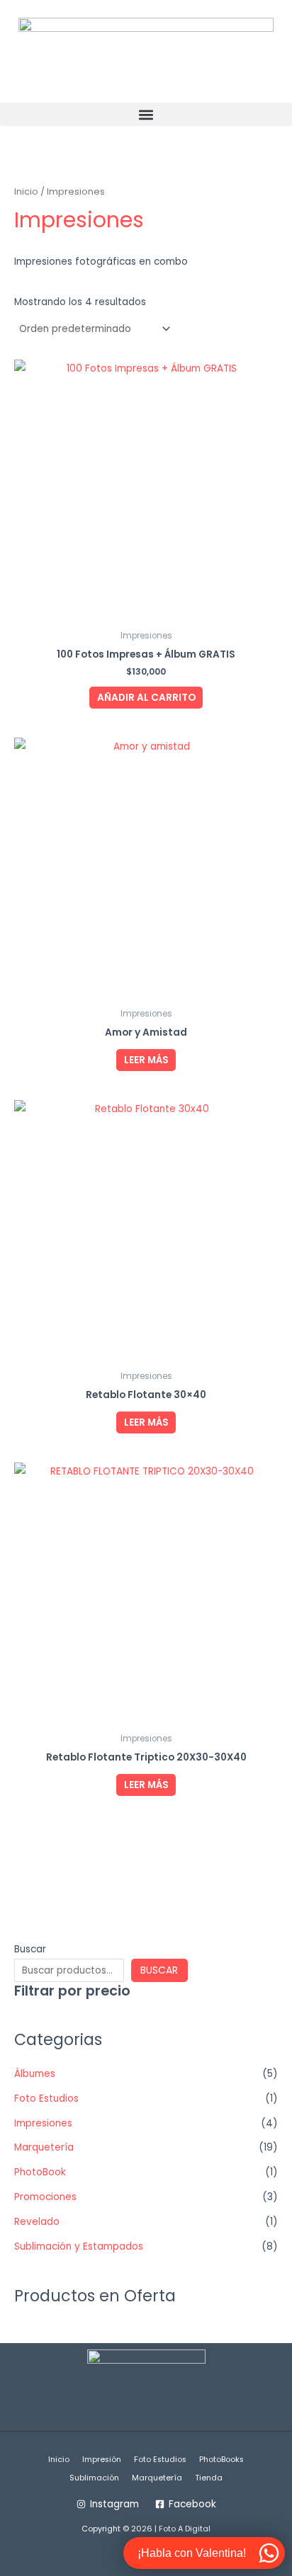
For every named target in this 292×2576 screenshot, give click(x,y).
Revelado (37, 2222)
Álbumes (35, 2074)
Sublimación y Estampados (79, 2246)
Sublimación (94, 2478)
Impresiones (43, 2123)
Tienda (209, 2478)
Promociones (45, 2197)
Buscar (30, 1949)
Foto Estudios (46, 2099)
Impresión (102, 2460)
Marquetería (44, 2147)
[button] (146, 114)
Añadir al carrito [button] (146, 698)
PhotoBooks (221, 2460)
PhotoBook (40, 2172)
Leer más (146, 1060)
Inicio (26, 191)
